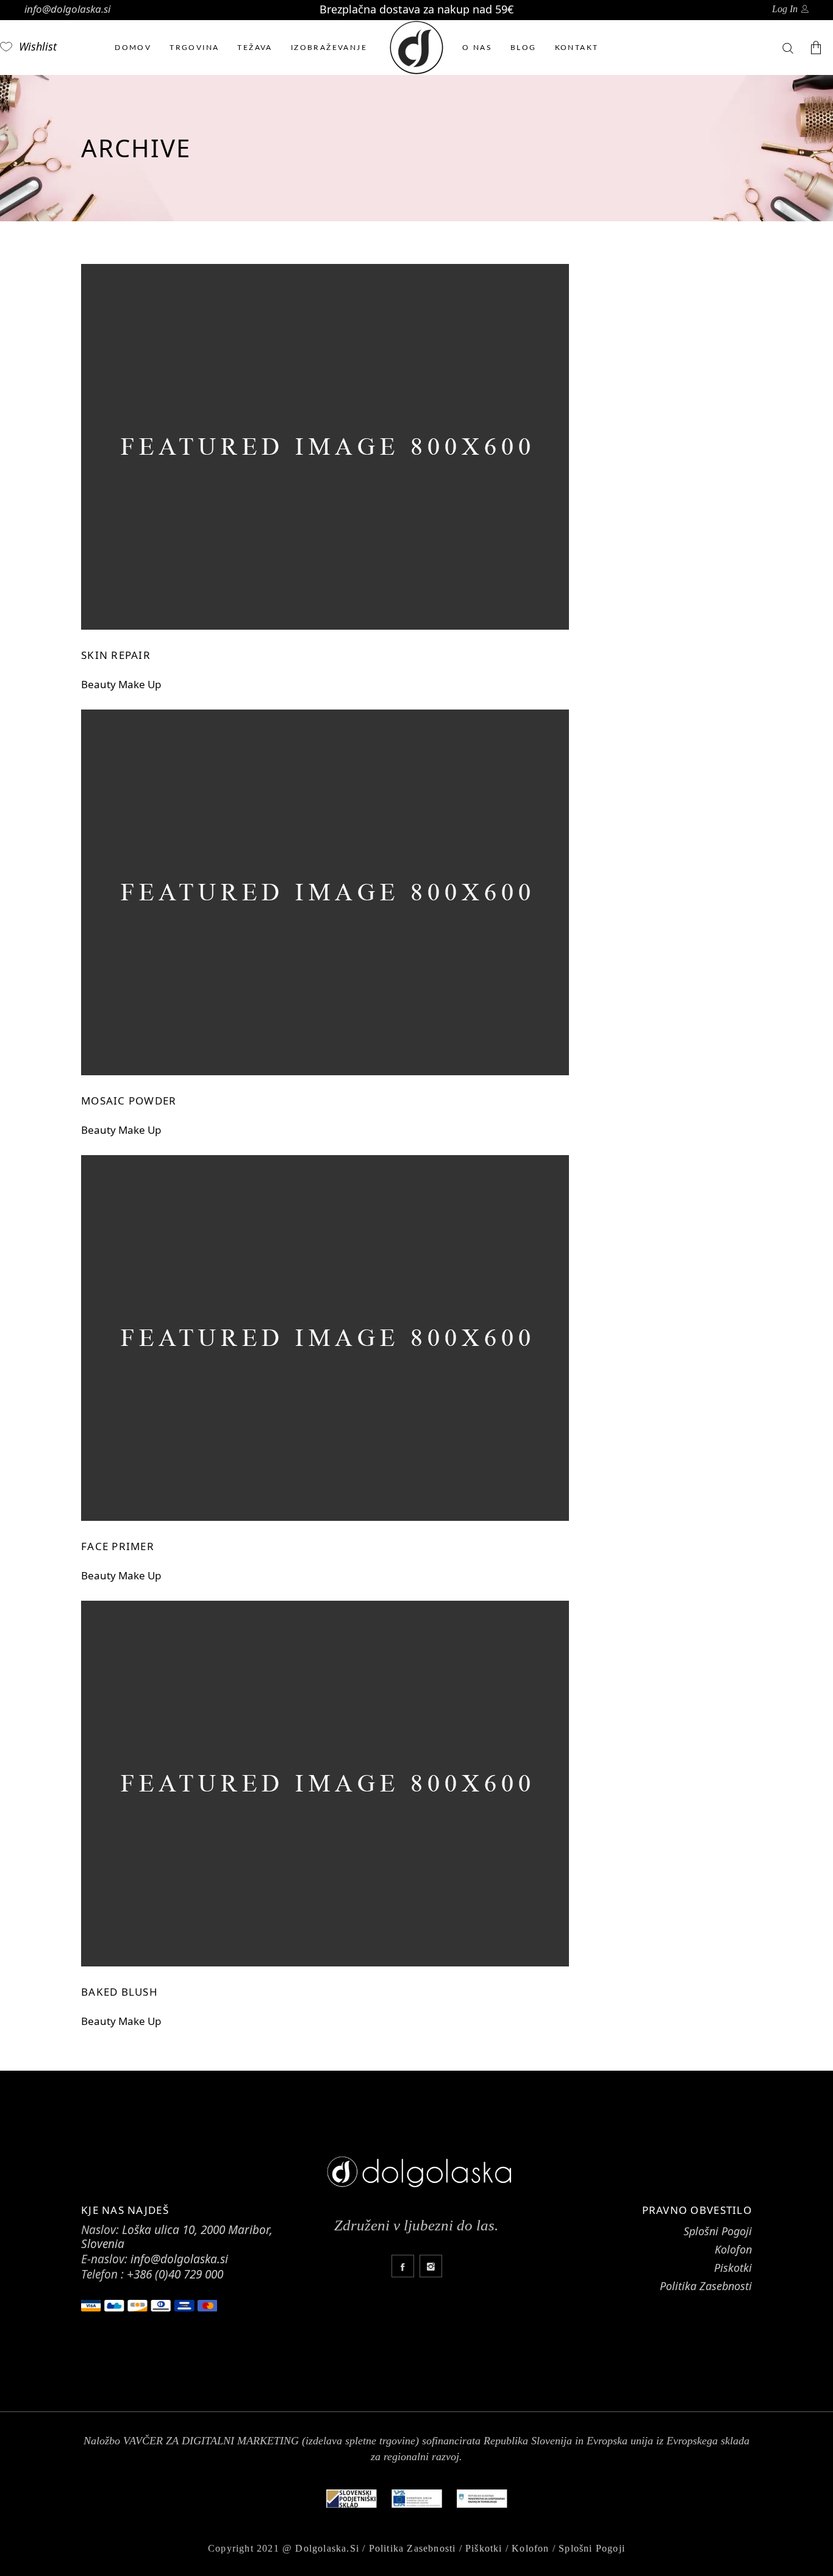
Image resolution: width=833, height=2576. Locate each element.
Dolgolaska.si (327, 2548)
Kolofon (733, 2249)
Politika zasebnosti (413, 2548)
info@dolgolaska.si (67, 9)
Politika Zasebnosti (706, 2286)
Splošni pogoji (592, 2548)
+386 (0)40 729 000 (175, 2274)
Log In (785, 9)
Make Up (140, 684)
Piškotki (484, 2548)
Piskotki (733, 2268)
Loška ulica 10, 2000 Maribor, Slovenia (177, 2237)
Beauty (98, 684)
